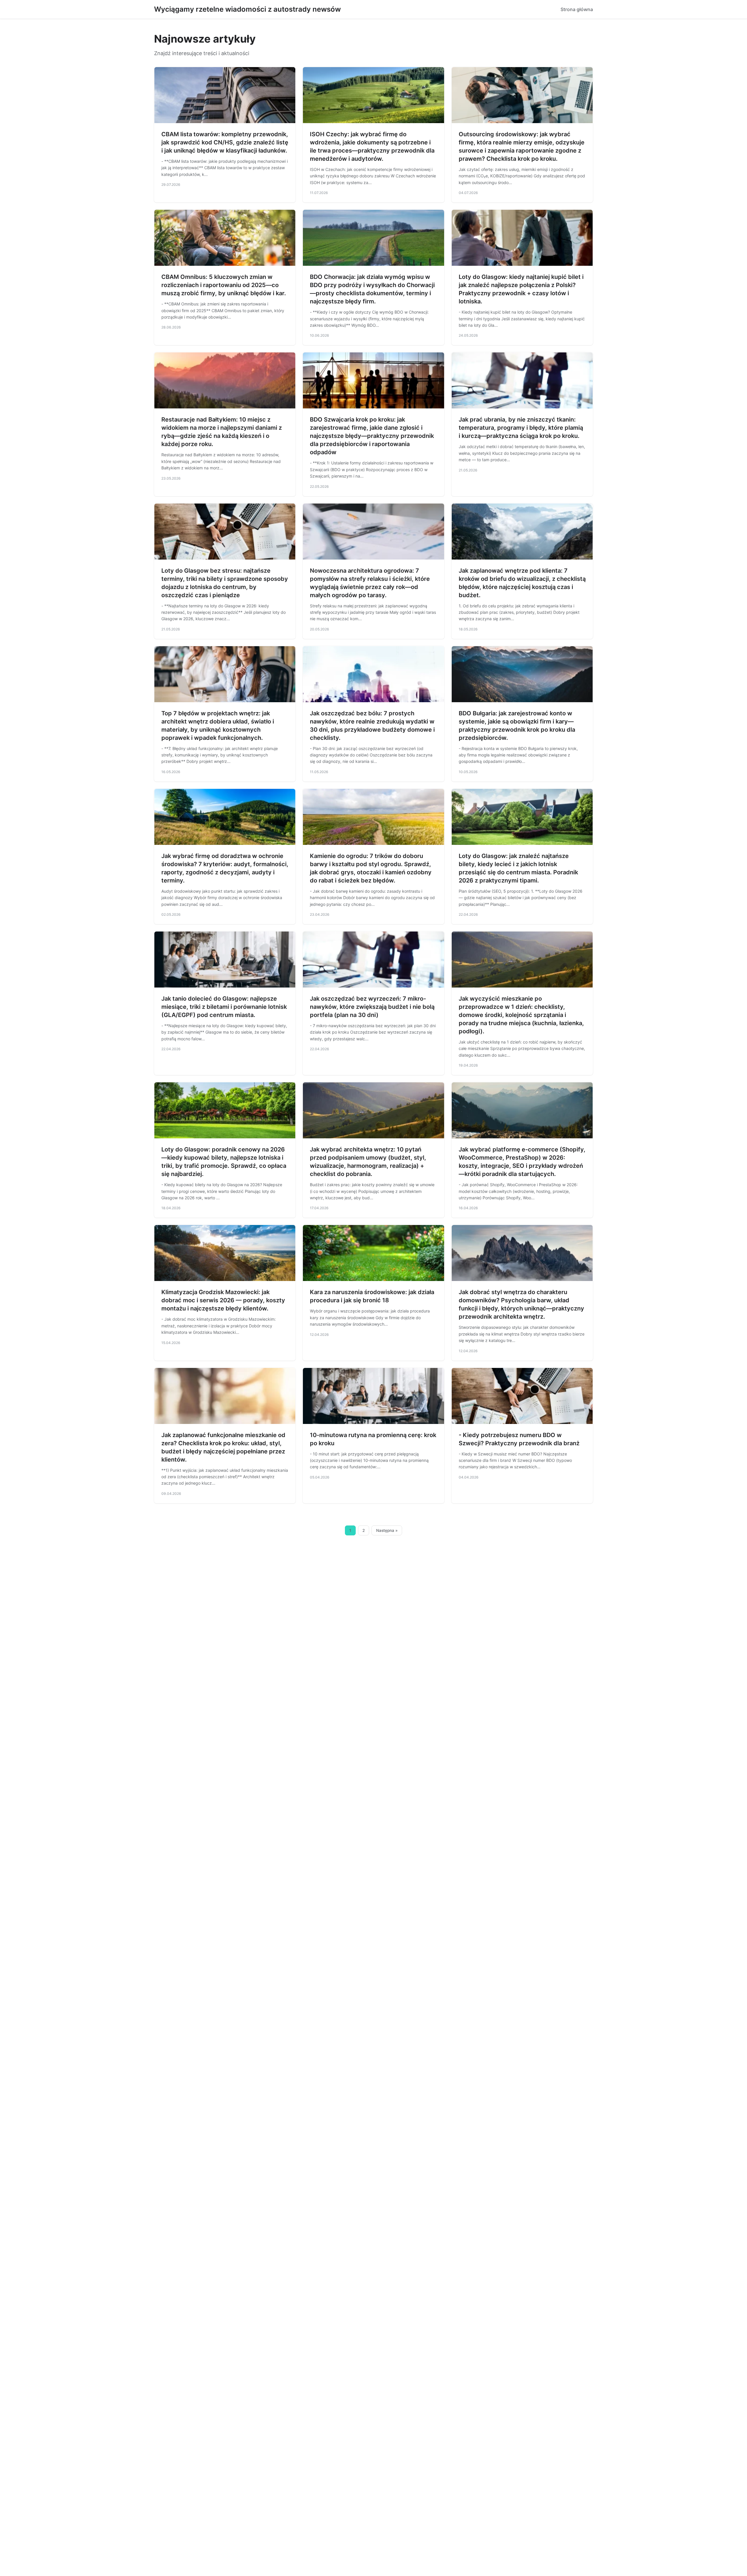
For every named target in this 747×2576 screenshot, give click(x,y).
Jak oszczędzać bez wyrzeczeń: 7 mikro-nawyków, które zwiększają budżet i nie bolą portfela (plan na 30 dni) (372, 1007)
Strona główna (577, 9)
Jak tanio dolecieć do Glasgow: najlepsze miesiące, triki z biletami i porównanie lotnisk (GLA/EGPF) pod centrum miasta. (224, 1007)
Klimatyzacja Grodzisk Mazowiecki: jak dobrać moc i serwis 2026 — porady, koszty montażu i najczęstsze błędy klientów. (223, 1300)
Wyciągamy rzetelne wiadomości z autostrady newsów (247, 9)
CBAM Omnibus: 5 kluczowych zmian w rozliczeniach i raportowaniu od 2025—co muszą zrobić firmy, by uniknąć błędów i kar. (224, 285)
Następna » (387, 1530)
